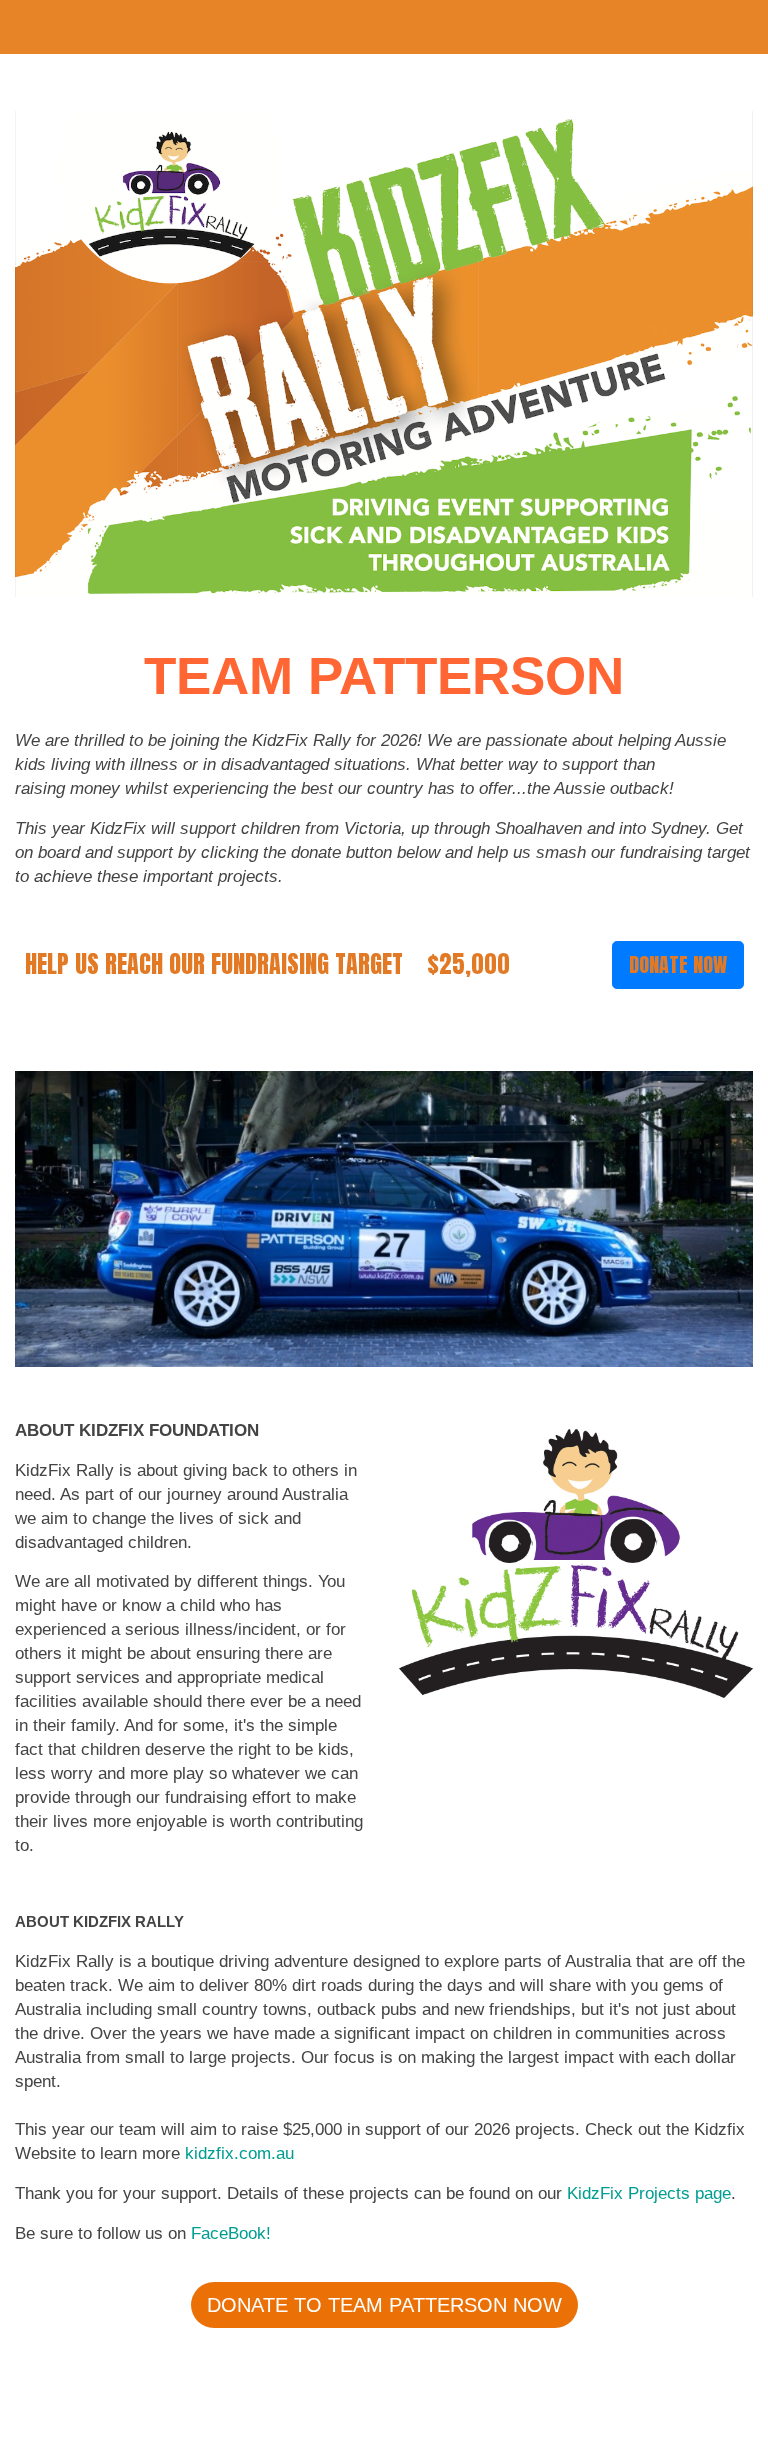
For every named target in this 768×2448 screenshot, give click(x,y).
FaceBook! (231, 2233)
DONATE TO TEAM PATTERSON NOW (384, 2305)
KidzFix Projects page (649, 2193)
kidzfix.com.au (242, 2153)
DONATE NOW (678, 964)
